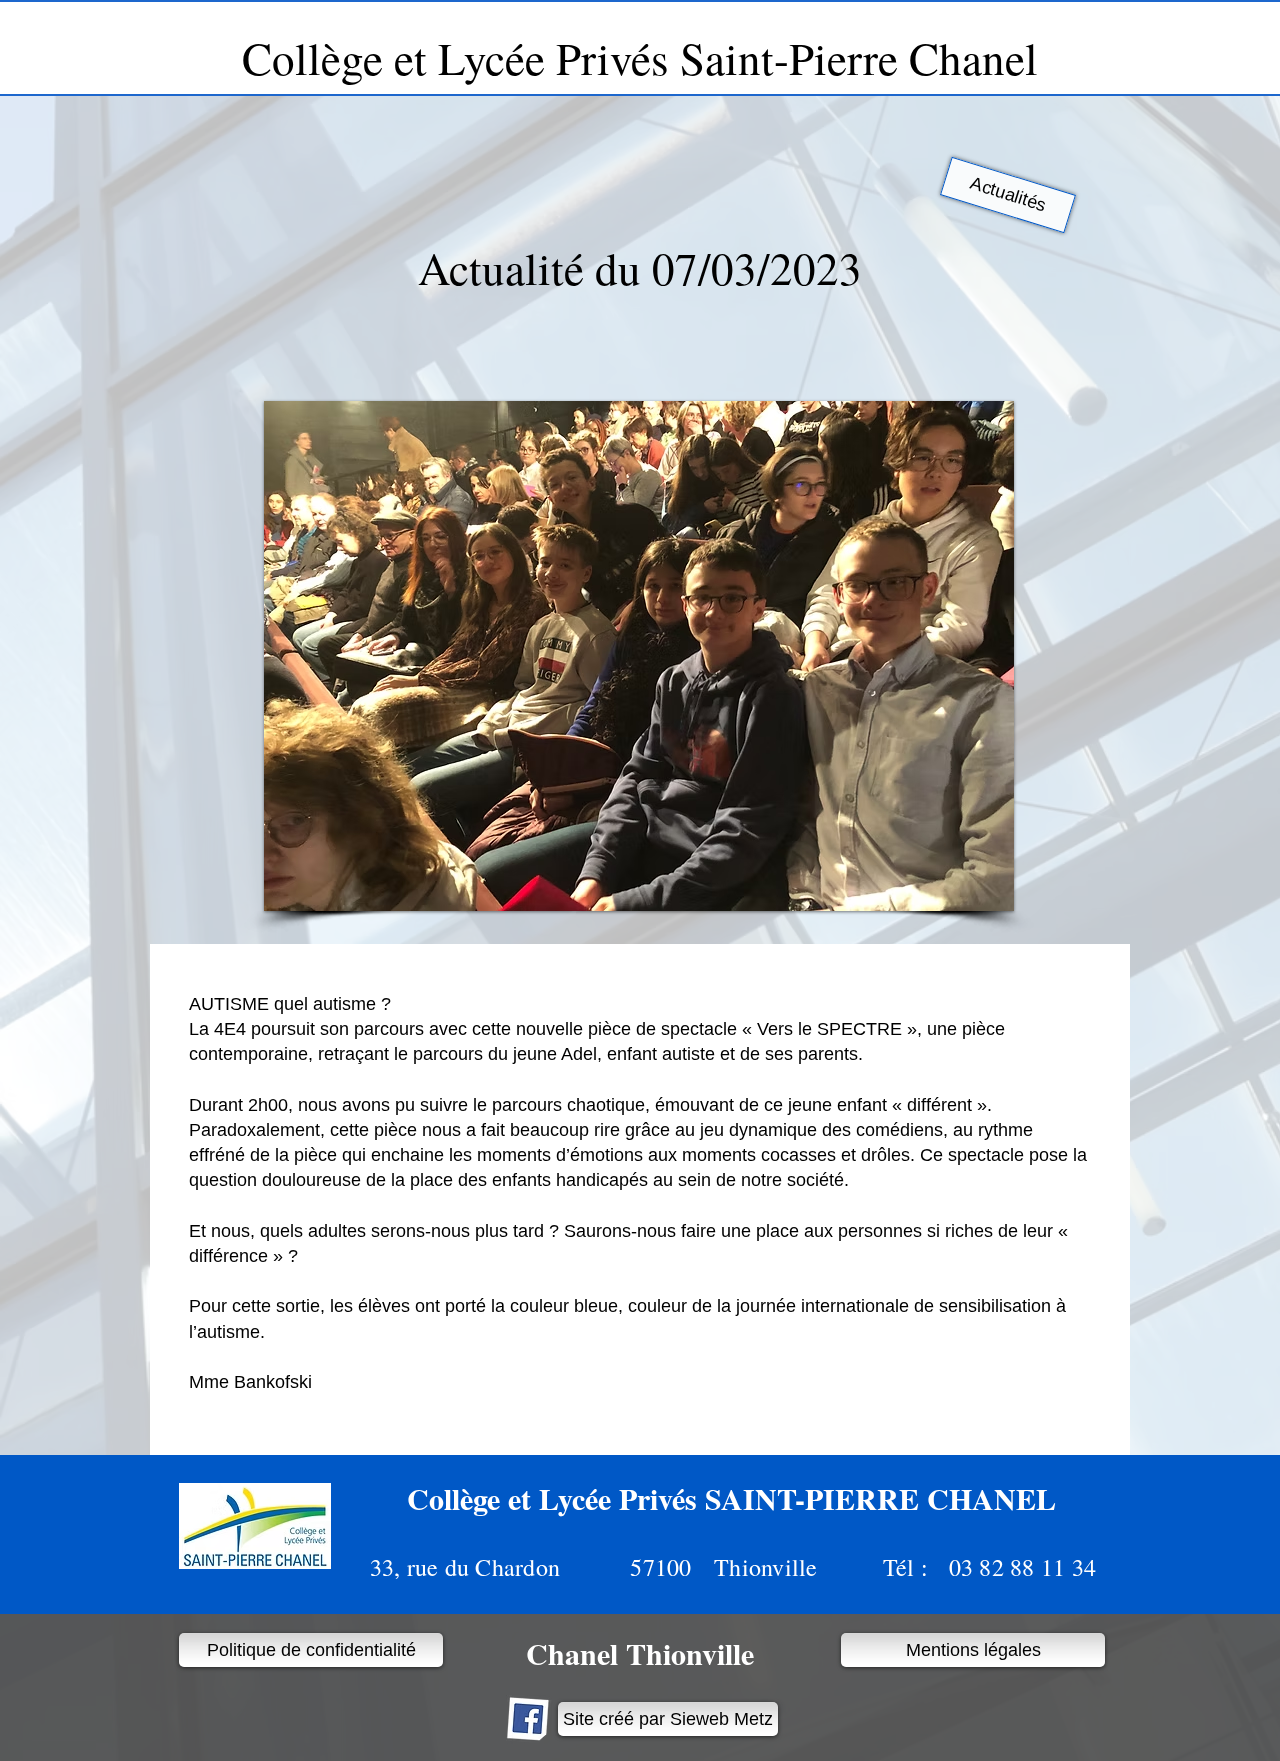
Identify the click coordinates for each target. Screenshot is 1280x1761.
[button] (639, 656)
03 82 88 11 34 (1015, 1567)
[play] (972, 893)
